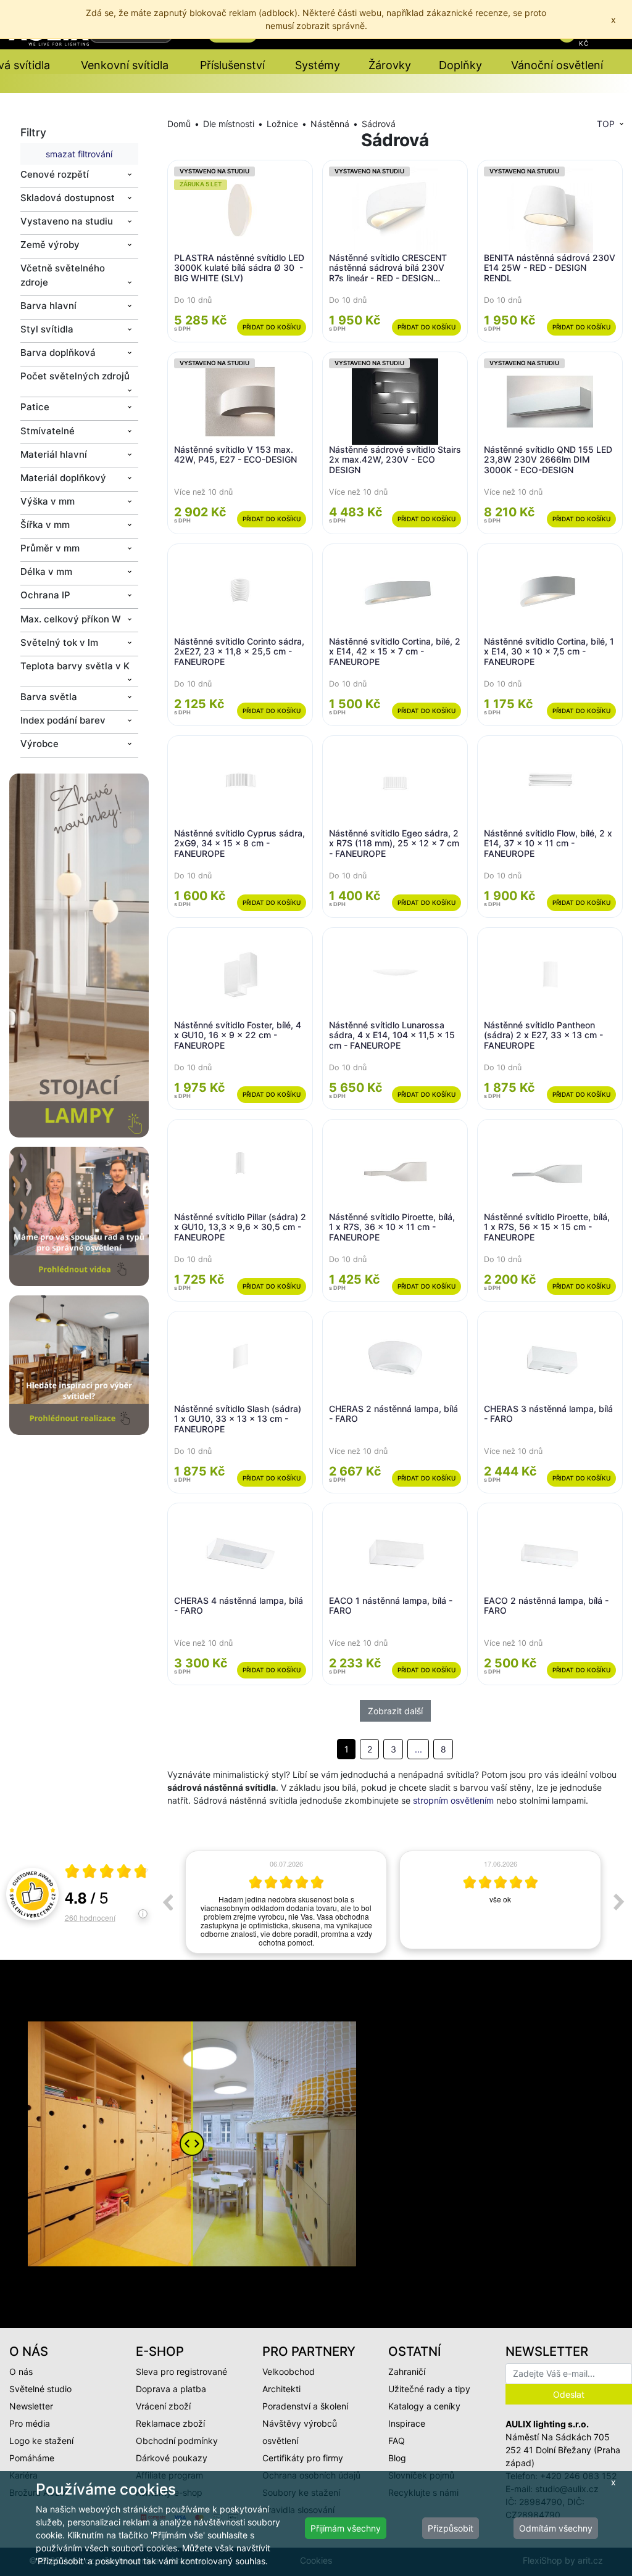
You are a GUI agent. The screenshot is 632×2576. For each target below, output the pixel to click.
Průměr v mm (50, 548)
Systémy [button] (318, 65)
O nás (21, 2372)
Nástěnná (330, 124)
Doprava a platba (171, 2389)
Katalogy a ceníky (424, 2406)
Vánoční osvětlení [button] (557, 65)
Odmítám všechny (556, 2528)
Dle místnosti (229, 124)
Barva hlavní (48, 306)
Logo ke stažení (41, 2441)
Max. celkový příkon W (71, 619)
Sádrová (379, 124)
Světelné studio (40, 2389)
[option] (286, 1900)
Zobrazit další (395, 1711)
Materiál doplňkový (63, 478)
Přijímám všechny (346, 2528)
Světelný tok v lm (59, 642)
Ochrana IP (45, 595)
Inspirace (407, 2423)
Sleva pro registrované (181, 2372)
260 (90, 1918)
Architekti (281, 2389)
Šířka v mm (45, 525)
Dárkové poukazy (172, 2458)
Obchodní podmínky (177, 2441)
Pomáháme (32, 2458)
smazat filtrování (79, 154)
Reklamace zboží (170, 2423)
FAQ (397, 2441)
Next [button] (619, 1902)
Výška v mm (48, 501)
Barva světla (49, 697)
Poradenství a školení (305, 2406)
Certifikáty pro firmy (303, 2458)
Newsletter (31, 2406)
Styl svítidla (47, 329)
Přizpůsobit (451, 2528)
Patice (35, 407)
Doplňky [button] (460, 65)
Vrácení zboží (163, 2406)
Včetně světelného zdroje (63, 275)
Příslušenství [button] (232, 65)
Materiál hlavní (54, 454)
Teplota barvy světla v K (75, 666)
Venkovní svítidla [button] (125, 65)
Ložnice (282, 124)
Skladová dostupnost (68, 198)
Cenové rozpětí (55, 174)
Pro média (30, 2423)
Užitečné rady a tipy (429, 2389)
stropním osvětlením (453, 1800)
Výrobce (39, 744)
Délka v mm (46, 572)
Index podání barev (63, 720)
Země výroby (50, 245)
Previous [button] (167, 1902)
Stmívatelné (48, 431)
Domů (179, 124)
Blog (397, 2458)
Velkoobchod (289, 2372)
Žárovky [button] (390, 65)
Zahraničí (407, 2372)
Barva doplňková (58, 353)
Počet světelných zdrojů (75, 376)
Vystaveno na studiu (67, 221)
